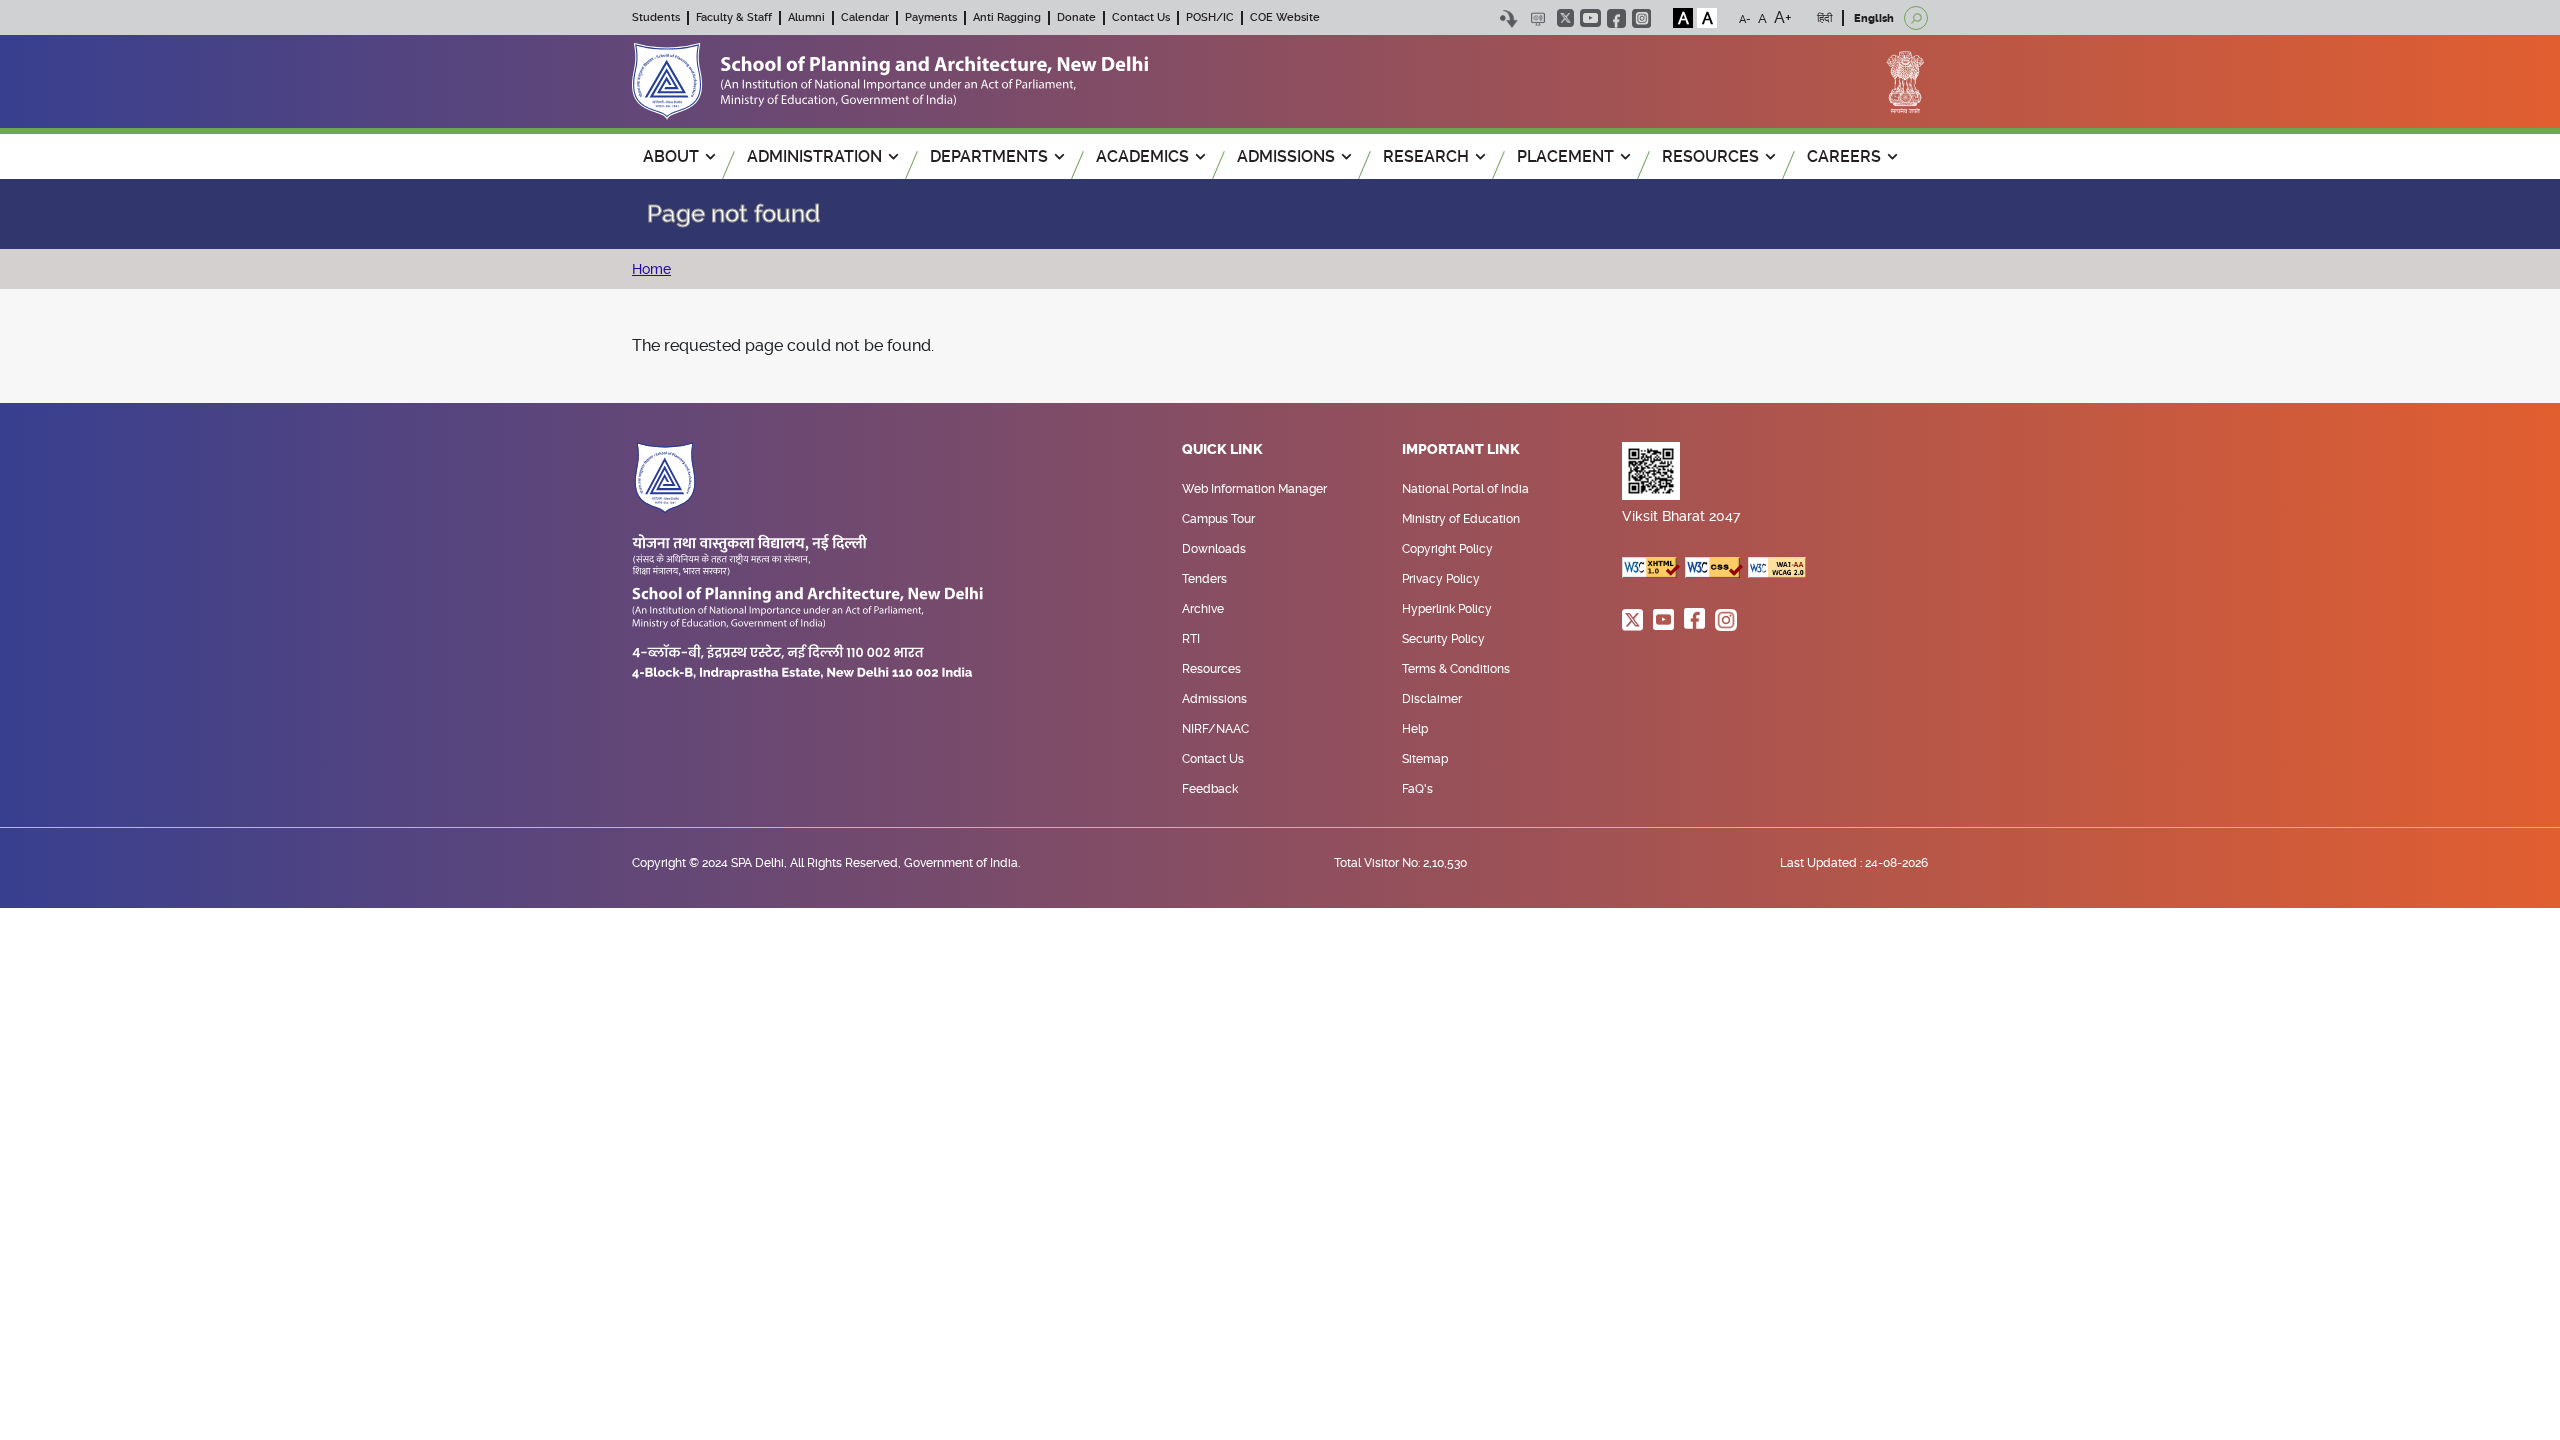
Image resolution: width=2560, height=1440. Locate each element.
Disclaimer (1432, 699)
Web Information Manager (1254, 489)
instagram (1641, 18)
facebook (1616, 18)
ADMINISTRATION (814, 156)
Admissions (1214, 699)
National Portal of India (1465, 489)
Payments (931, 17)
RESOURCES (1710, 156)
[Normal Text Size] (1762, 18)
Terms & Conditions (1456, 669)
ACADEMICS (1142, 156)
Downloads (1214, 549)
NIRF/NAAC (1215, 729)
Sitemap (1425, 759)
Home (651, 269)
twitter (1565, 18)
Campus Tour (1218, 519)
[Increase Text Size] (1783, 18)
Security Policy (1443, 639)
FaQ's (1417, 789)
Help (1415, 729)
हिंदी (1824, 18)
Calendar (865, 17)
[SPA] (890, 80)
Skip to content (1508, 18)
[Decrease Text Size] (1745, 18)
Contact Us (1141, 17)
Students (656, 17)
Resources (1211, 669)
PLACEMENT (1565, 156)
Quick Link (1222, 450)
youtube (1590, 18)
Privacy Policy (1441, 579)
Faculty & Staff (734, 17)
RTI (1191, 639)
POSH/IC (1210, 17)
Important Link (1461, 450)
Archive (1203, 609)
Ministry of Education (1461, 519)
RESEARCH (1426, 156)
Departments (989, 156)
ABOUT (671, 156)
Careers (1844, 156)
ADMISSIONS (1286, 156)
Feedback (1210, 789)
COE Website (1285, 17)
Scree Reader (1537, 18)
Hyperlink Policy (1447, 609)
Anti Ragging (1007, 17)
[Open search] (1916, 18)
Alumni (806, 17)
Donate (1076, 17)
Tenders (1204, 579)
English (1874, 18)
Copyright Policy (1447, 549)
